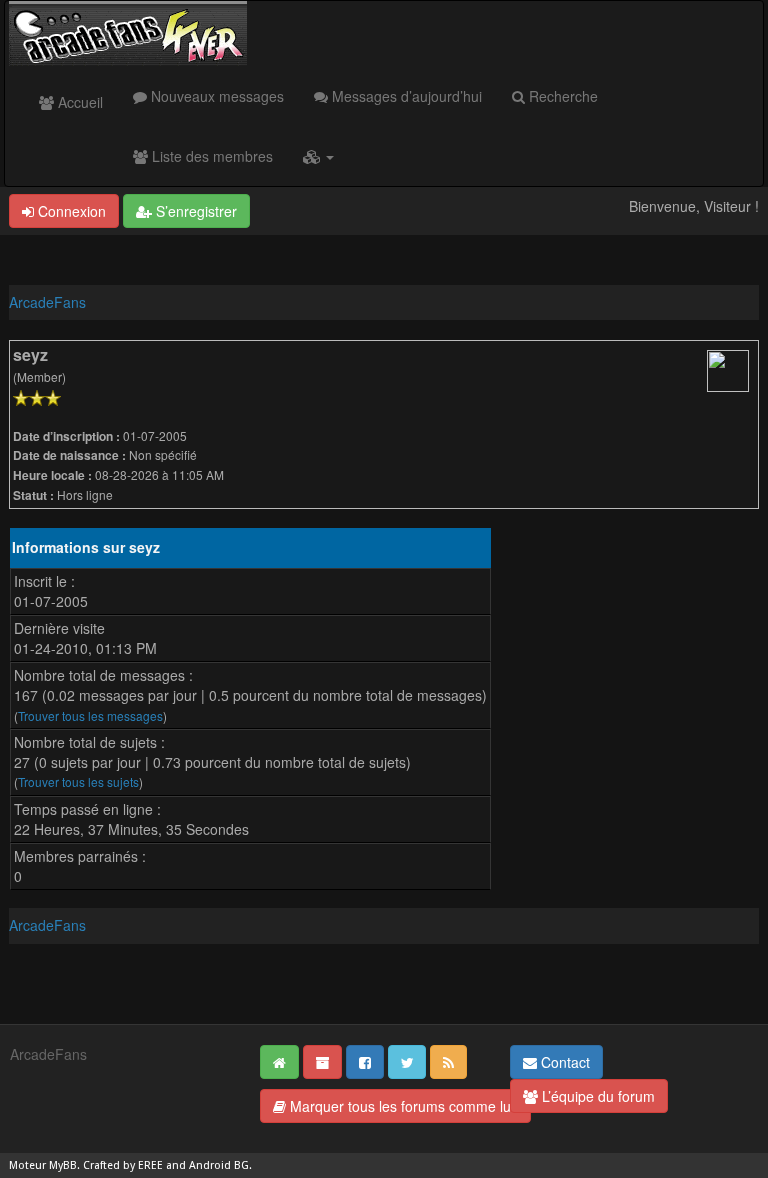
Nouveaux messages (215, 96)
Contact (563, 1062)
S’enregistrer (194, 211)
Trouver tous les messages (90, 715)
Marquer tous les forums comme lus (402, 1106)
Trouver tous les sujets (78, 781)
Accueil (78, 102)
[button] (318, 156)
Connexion (70, 211)
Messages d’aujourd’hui (405, 96)
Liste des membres (210, 156)
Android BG (219, 1165)
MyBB (63, 1165)
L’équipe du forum (596, 1096)
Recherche (561, 96)
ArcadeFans (47, 302)
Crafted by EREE (123, 1165)
